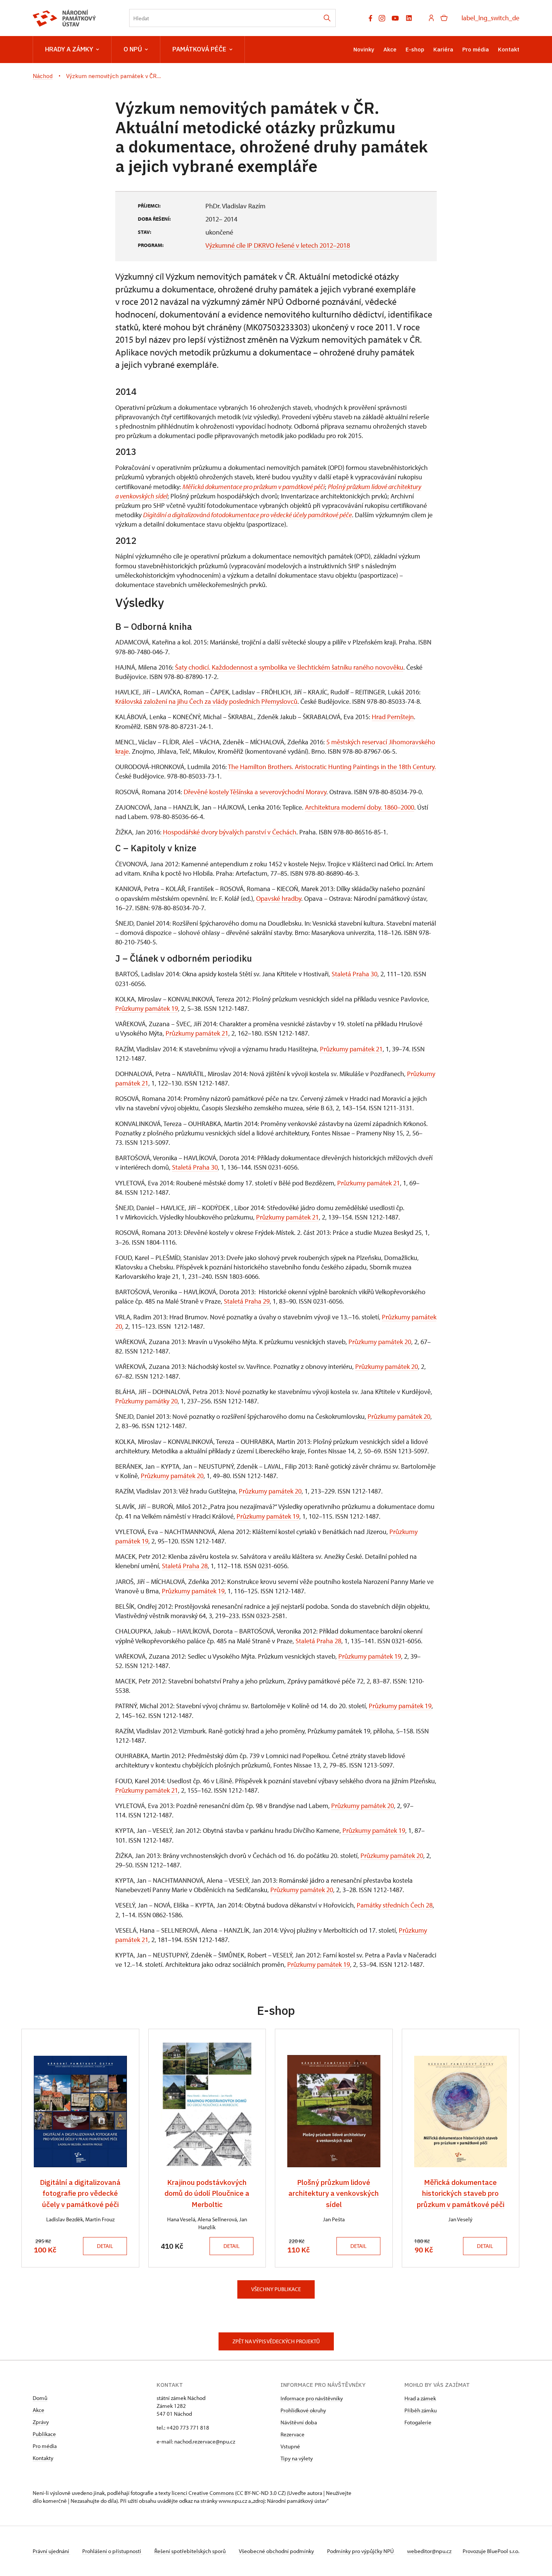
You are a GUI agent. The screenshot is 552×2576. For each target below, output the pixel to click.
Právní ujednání (51, 2551)
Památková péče (199, 49)
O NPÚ (133, 49)
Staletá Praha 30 (354, 974)
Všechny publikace (276, 2289)
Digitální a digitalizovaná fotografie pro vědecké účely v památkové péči (80, 2193)
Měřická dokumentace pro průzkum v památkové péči (254, 487)
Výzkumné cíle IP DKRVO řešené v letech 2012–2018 (278, 245)
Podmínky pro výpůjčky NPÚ (361, 2551)
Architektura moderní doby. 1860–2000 (360, 807)
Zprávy (41, 2422)
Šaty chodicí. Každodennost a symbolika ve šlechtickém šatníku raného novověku (289, 667)
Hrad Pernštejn (393, 717)
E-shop (415, 49)
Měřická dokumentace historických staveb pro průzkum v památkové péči (461, 2193)
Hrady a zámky (69, 49)
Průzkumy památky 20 (146, 1401)
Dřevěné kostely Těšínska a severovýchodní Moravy (255, 792)
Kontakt (509, 49)
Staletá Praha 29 (247, 1301)
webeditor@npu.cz (429, 2551)
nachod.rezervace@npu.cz (205, 2441)
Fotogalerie (418, 2422)
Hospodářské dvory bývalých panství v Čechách (229, 832)
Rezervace (293, 2434)
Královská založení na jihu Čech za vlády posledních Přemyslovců (206, 701)
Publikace (44, 2434)
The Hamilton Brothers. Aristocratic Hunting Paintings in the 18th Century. (332, 767)
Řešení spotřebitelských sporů (191, 2551)
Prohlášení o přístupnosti (112, 2551)
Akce (390, 49)
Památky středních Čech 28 (394, 1905)
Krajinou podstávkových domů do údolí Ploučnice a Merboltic (207, 2193)
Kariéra (443, 49)
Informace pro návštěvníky (312, 2398)
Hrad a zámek (420, 2398)
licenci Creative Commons (203, 2493)
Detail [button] (105, 2246)
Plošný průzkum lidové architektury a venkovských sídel (334, 2193)
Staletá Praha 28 (185, 1566)
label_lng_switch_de (490, 18)
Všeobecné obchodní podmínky (277, 2551)
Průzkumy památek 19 (147, 1008)
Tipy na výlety (297, 2458)
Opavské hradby (279, 898)
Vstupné (290, 2446)
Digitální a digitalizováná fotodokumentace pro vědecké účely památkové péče (247, 515)
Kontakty (43, 2458)
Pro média (476, 49)
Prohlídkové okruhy (303, 2410)
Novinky (364, 49)
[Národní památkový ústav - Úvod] (64, 18)
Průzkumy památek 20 (380, 1342)
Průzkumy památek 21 (197, 1033)
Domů (40, 2398)
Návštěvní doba (299, 2422)
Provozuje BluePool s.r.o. (491, 2551)
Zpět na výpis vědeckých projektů (276, 2341)
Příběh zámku (421, 2410)
